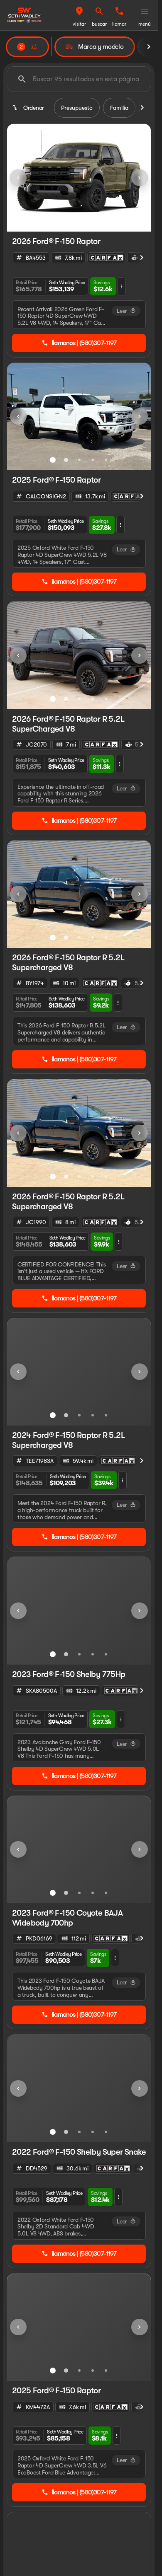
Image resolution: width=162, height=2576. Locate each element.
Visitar (79, 24)
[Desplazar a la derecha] (149, 47)
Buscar (99, 24)
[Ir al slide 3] (79, 460)
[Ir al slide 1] (72, 221)
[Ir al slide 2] (86, 221)
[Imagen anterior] (18, 178)
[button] (79, 15)
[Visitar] (79, 11)
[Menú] (145, 11)
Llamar (119, 24)
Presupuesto (77, 108)
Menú (145, 24)
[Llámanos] (119, 11)
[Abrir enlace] (106, 258)
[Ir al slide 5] (106, 460)
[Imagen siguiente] (140, 178)
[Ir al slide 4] (93, 460)
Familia (119, 108)
